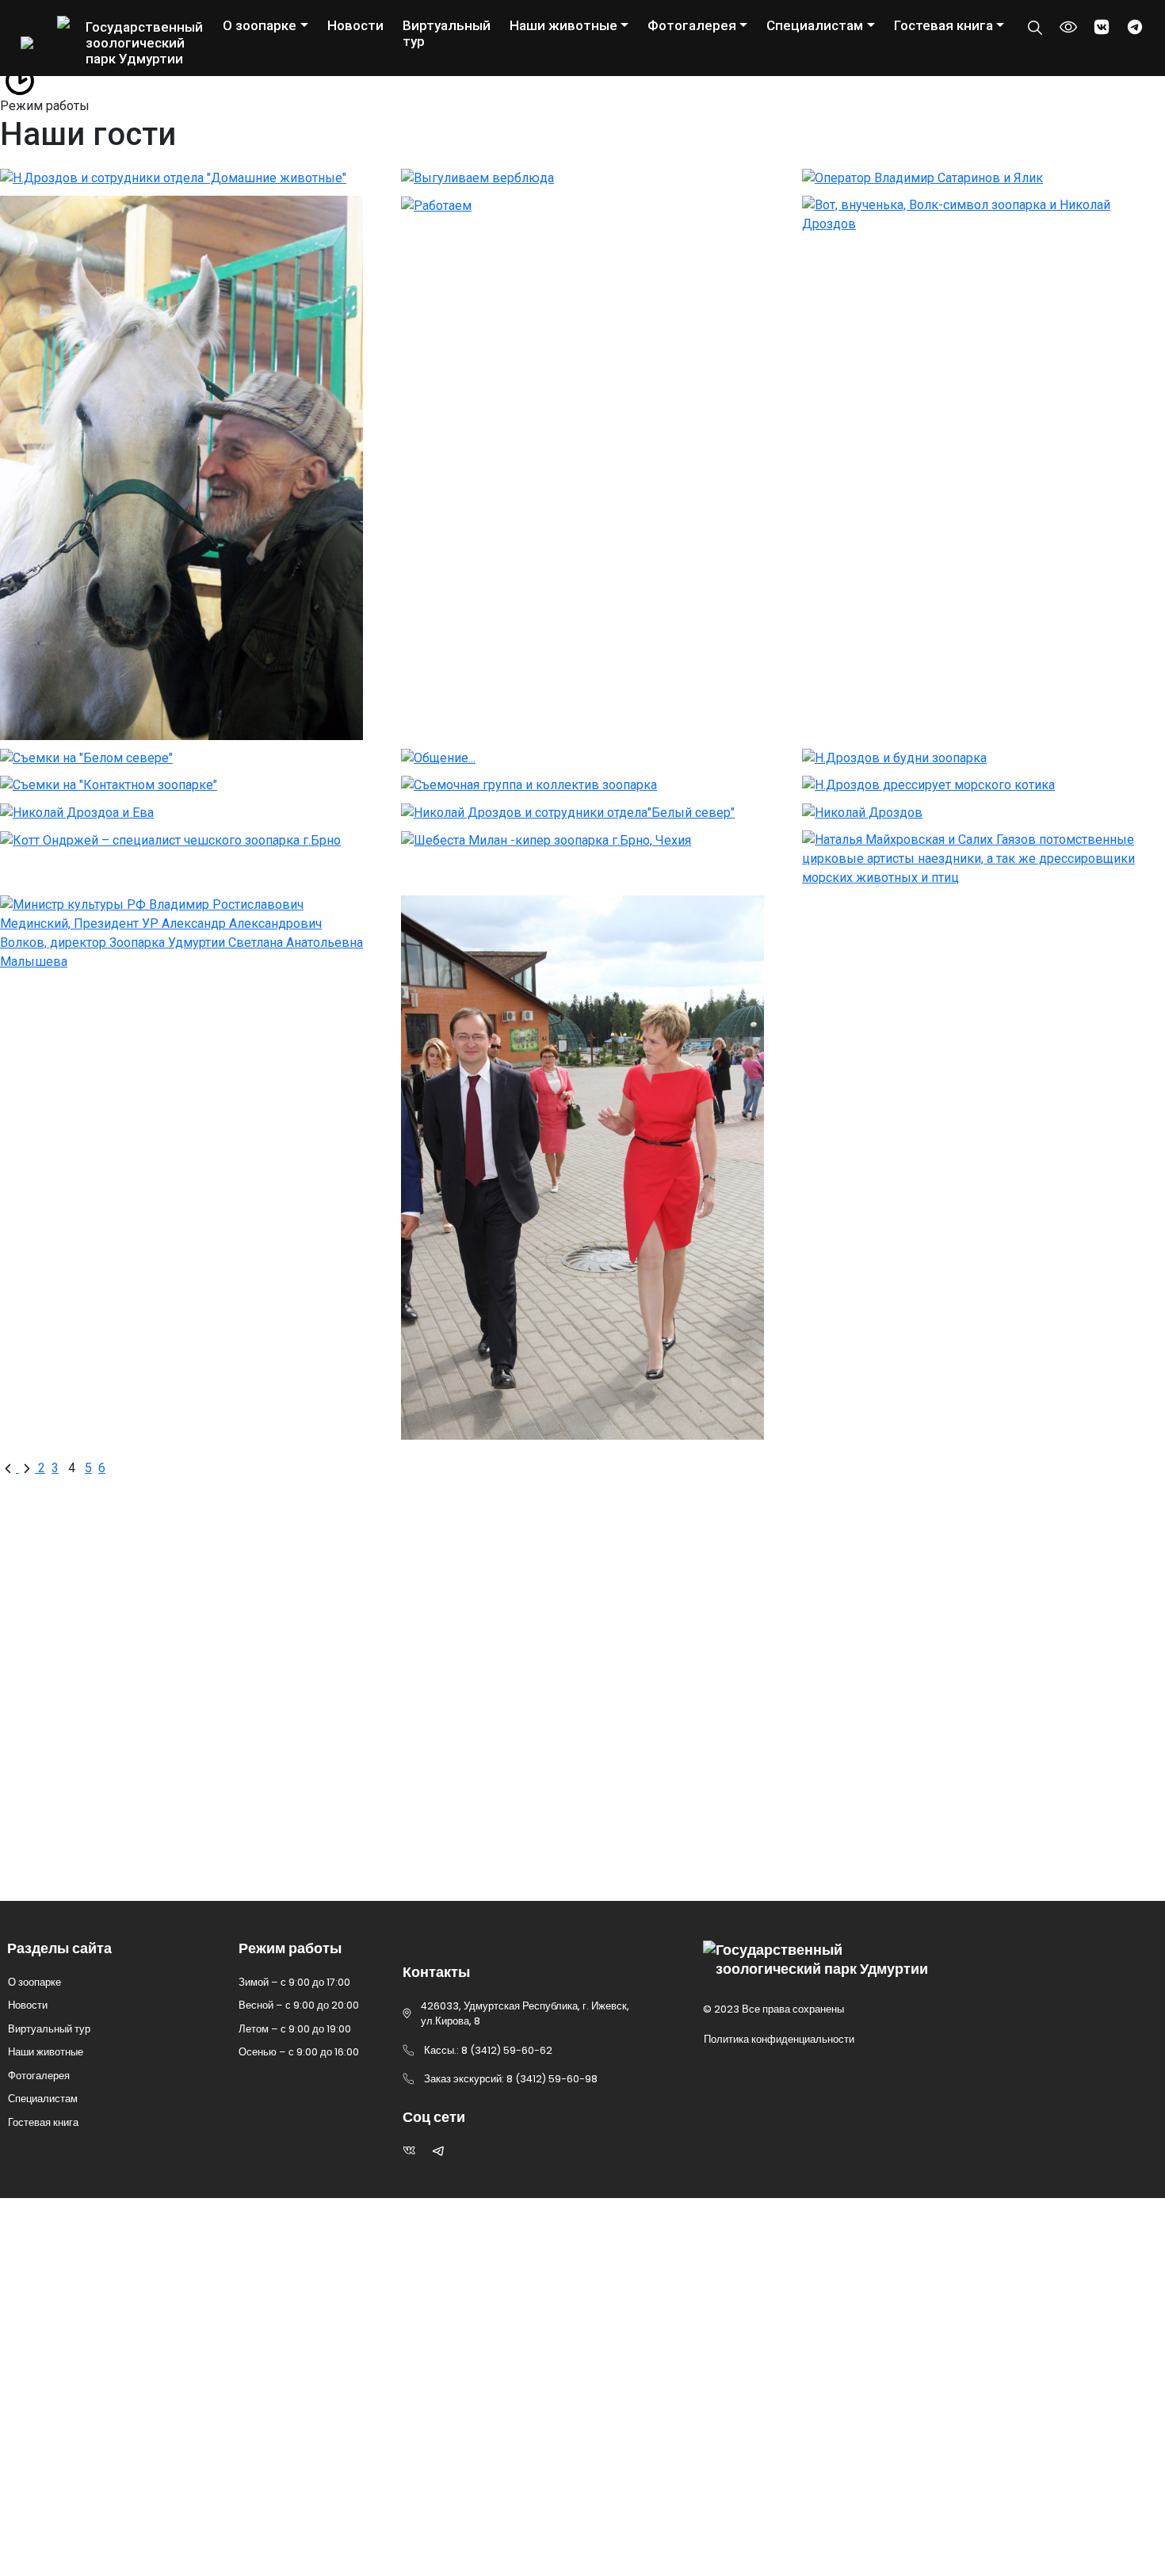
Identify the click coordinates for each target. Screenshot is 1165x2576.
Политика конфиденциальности (779, 2039)
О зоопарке (34, 1982)
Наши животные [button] (563, 25)
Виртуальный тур (447, 33)
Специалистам (43, 2099)
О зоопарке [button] (260, 25)
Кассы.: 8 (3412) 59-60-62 (124, 1815)
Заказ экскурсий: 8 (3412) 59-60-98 (167, 1772)
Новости (355, 25)
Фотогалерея (39, 2076)
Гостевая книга (43, 2122)
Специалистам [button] (815, 25)
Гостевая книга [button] (943, 25)
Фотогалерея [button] (692, 25)
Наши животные (46, 2052)
